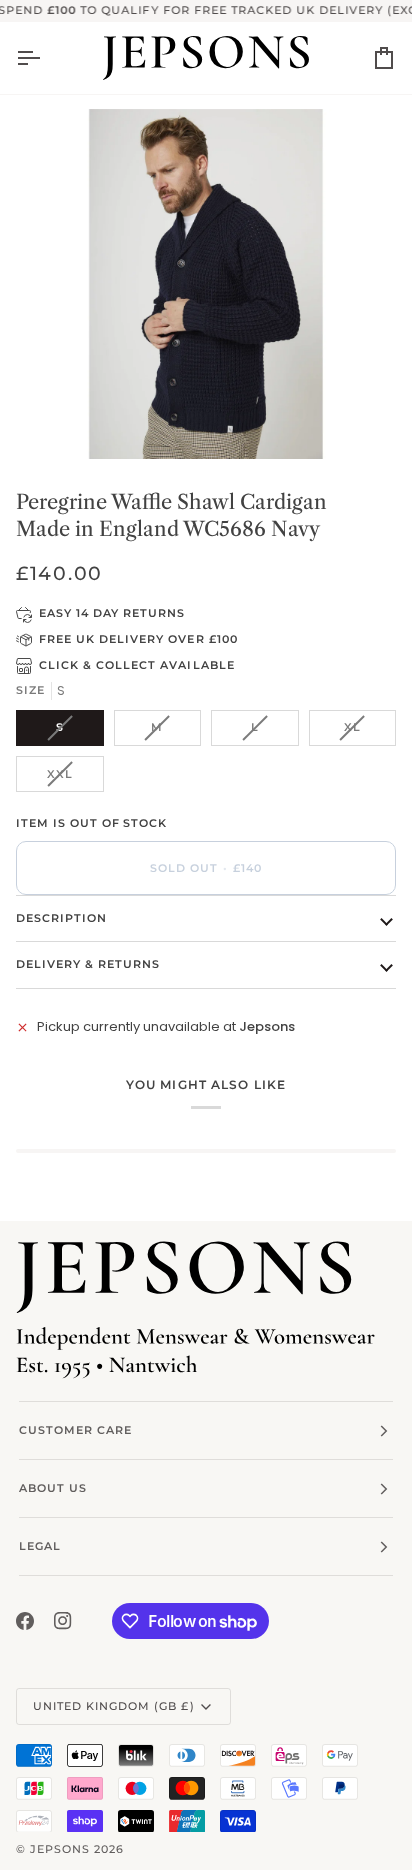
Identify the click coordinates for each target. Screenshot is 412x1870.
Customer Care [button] (75, 1430)
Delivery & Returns (88, 964)
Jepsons (60, 1849)
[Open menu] (46, 58)
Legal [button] (40, 1546)
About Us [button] (53, 1488)
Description (61, 918)
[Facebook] (25, 1621)
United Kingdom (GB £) (114, 1706)
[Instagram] (63, 1621)
